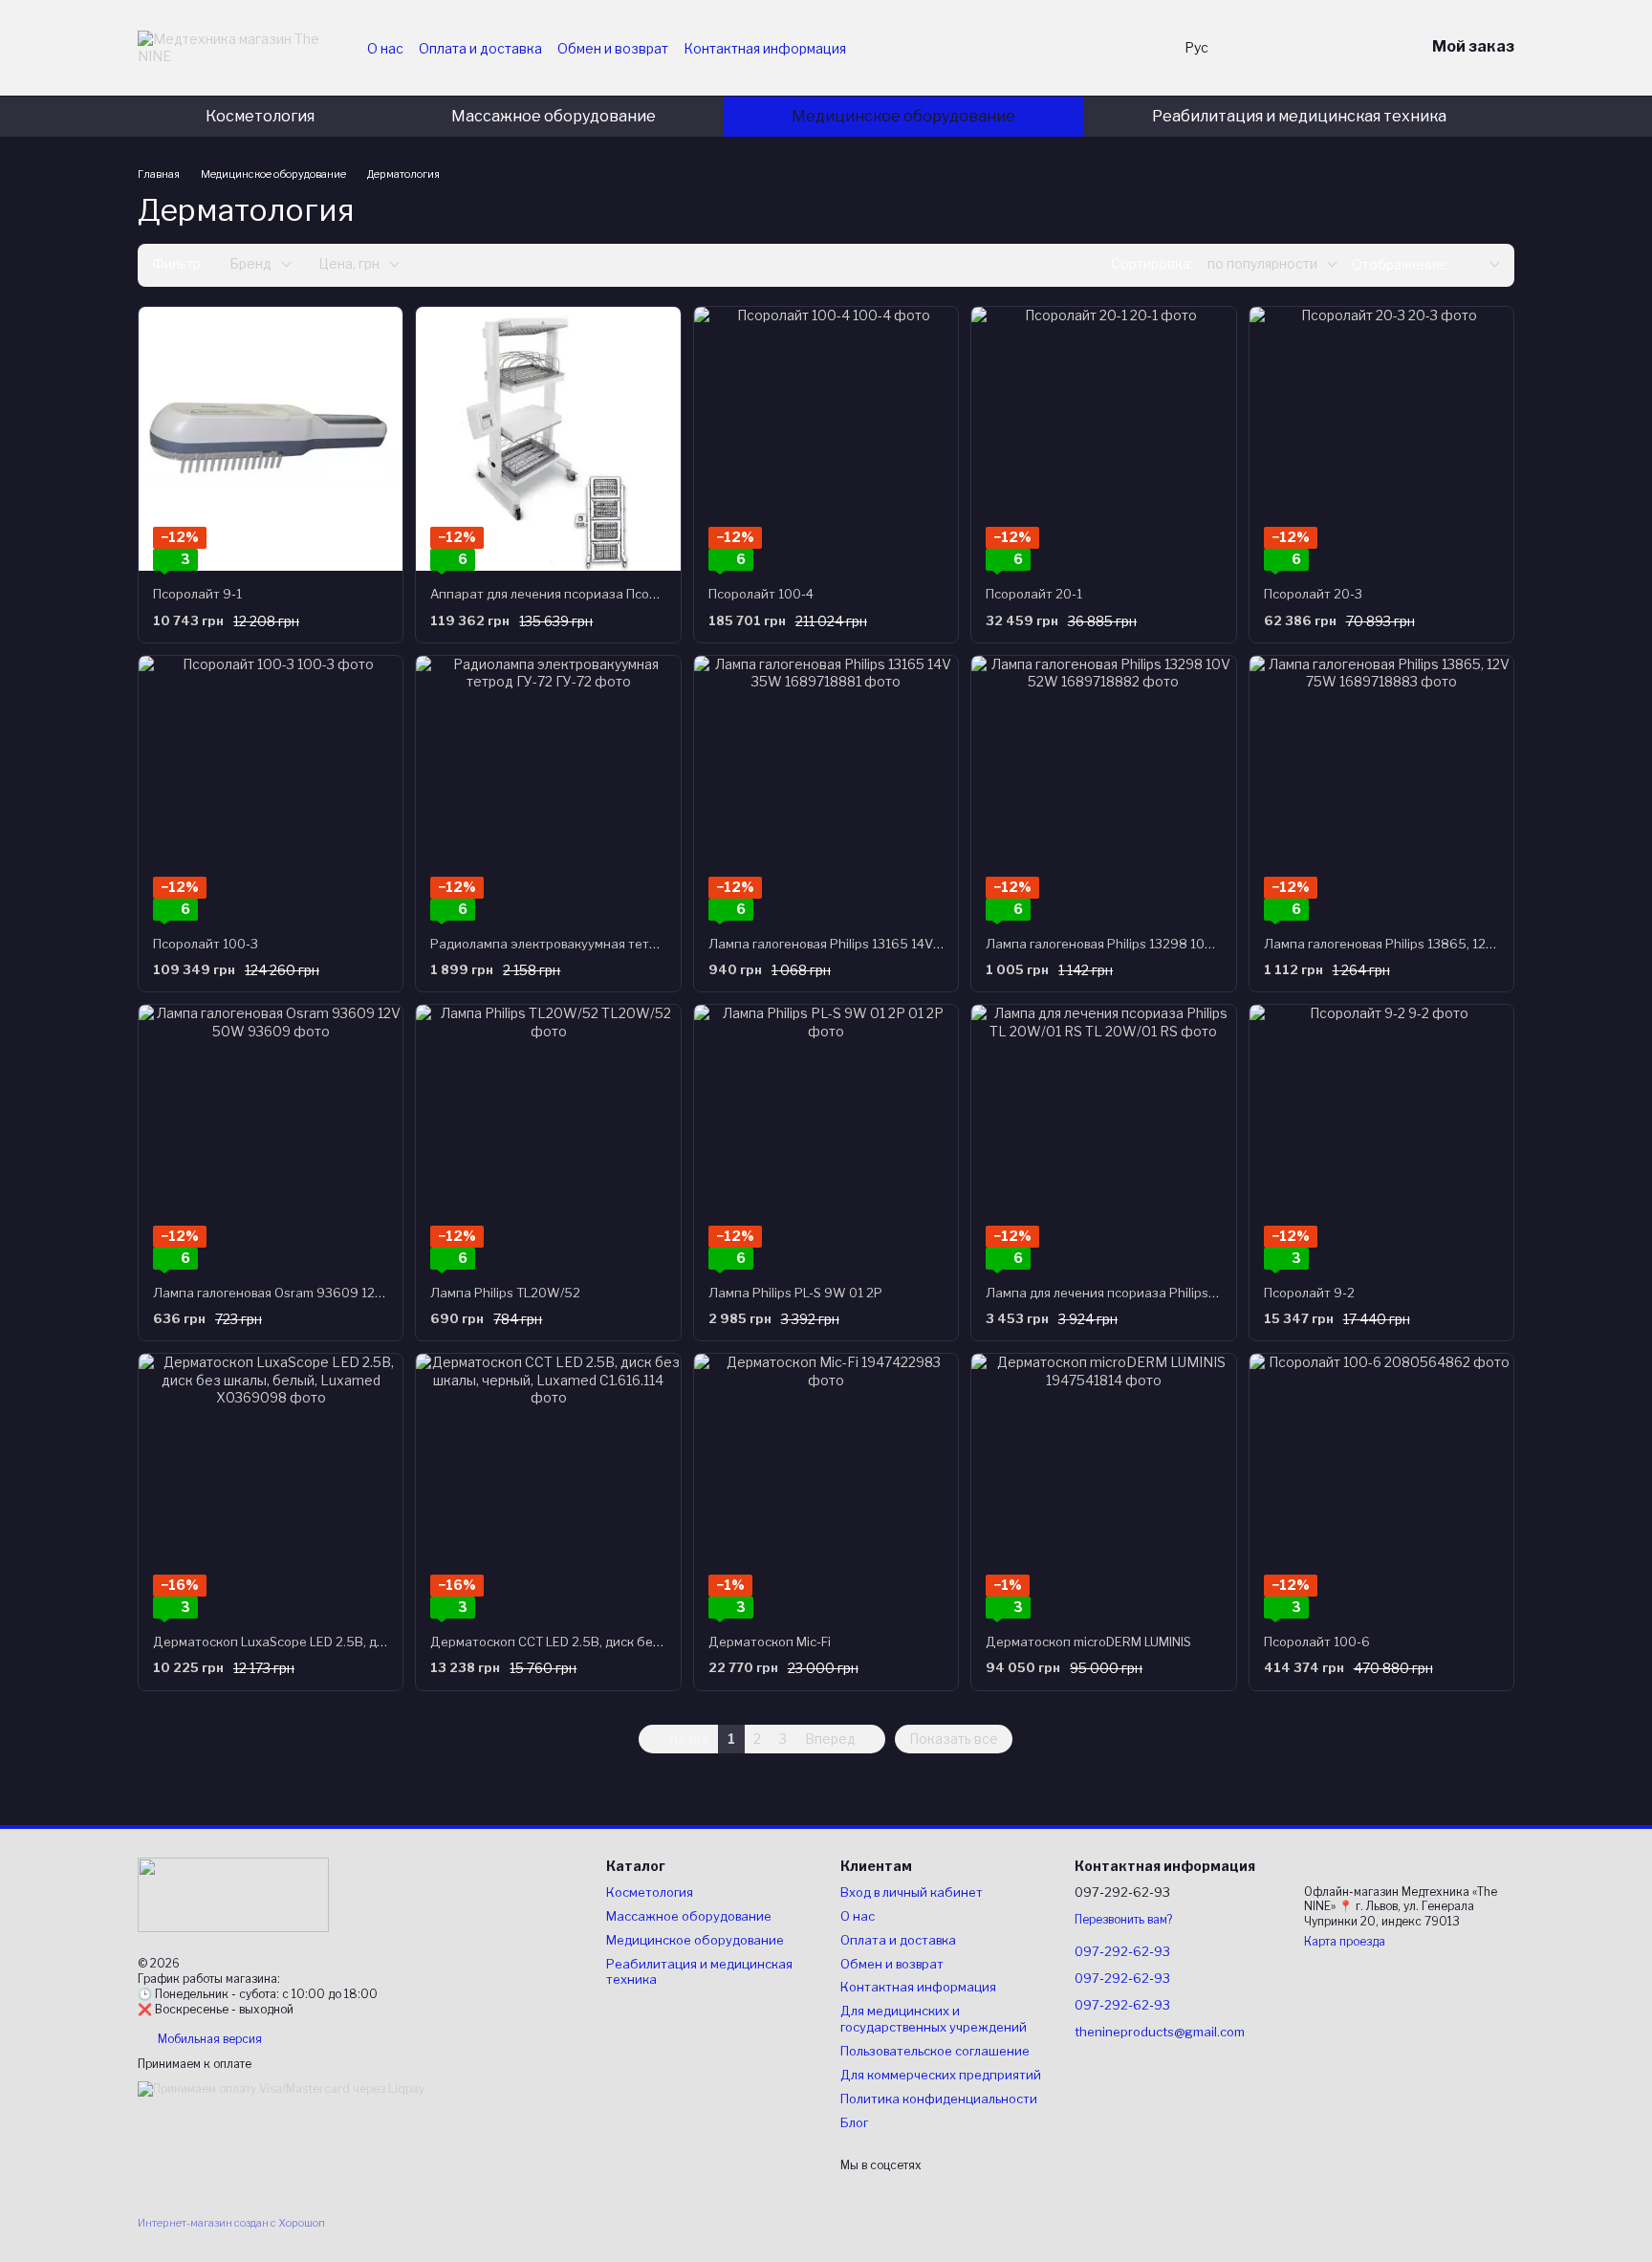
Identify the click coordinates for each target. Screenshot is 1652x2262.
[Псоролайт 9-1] (271, 439)
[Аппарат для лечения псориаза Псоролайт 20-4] (548, 439)
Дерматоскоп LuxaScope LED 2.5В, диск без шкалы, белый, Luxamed (362, 1642)
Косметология (260, 116)
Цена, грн (349, 263)
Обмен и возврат (613, 48)
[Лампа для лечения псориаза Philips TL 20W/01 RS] (1103, 1137)
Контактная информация (765, 48)
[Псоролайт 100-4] (826, 439)
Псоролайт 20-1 (1034, 594)
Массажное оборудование (554, 116)
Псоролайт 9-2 (1309, 1293)
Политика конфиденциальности (939, 2099)
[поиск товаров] (1131, 48)
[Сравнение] (1310, 48)
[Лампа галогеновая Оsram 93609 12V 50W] (271, 1137)
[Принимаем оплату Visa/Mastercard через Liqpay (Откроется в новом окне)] (281, 2088)
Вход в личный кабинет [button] (912, 1892)
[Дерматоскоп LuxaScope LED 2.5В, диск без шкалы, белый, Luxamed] (271, 1486)
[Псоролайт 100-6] (1381, 1486)
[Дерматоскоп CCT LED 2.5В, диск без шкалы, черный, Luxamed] (548, 1486)
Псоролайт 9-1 (197, 594)
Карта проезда (1345, 1941)
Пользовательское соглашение (935, 2051)
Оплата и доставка (480, 48)
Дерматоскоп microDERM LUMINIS (1088, 1642)
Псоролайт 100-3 (206, 944)
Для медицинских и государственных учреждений (934, 2019)
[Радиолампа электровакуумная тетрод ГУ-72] (548, 788)
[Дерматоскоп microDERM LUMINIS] (1103, 1486)
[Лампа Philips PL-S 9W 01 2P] (826, 1137)
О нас (385, 48)
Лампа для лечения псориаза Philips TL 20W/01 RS (1141, 1293)
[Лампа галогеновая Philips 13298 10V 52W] (1103, 788)
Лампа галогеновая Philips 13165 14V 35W (837, 944)
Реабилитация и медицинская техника (1299, 116)
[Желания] (1260, 48)
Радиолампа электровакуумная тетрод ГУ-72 (570, 944)
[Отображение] (1481, 265)
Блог (854, 2122)
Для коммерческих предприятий (941, 2075)
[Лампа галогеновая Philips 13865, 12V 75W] (1381, 788)
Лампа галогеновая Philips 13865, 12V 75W (1395, 944)
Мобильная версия (208, 2039)
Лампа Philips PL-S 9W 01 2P (795, 1293)
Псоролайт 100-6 (1317, 1642)
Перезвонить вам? (1123, 1919)
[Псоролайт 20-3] (1381, 439)
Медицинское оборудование (903, 116)
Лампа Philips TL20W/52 (505, 1293)
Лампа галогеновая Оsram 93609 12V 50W (285, 1293)
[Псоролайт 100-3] (271, 788)
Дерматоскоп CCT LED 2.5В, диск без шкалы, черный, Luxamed (622, 1642)
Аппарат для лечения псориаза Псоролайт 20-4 (577, 594)
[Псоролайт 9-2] (1381, 1137)
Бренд (250, 263)
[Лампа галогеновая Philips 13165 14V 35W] (826, 788)
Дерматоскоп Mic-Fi (770, 1642)
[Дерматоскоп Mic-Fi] (826, 1486)
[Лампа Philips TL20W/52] (548, 1137)
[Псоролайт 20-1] (1103, 439)
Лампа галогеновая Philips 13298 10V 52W (1116, 944)
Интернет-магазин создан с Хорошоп (231, 2223)
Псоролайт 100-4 (761, 594)
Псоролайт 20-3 (1313, 594)
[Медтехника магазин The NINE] (233, 1893)
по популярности (1262, 263)
